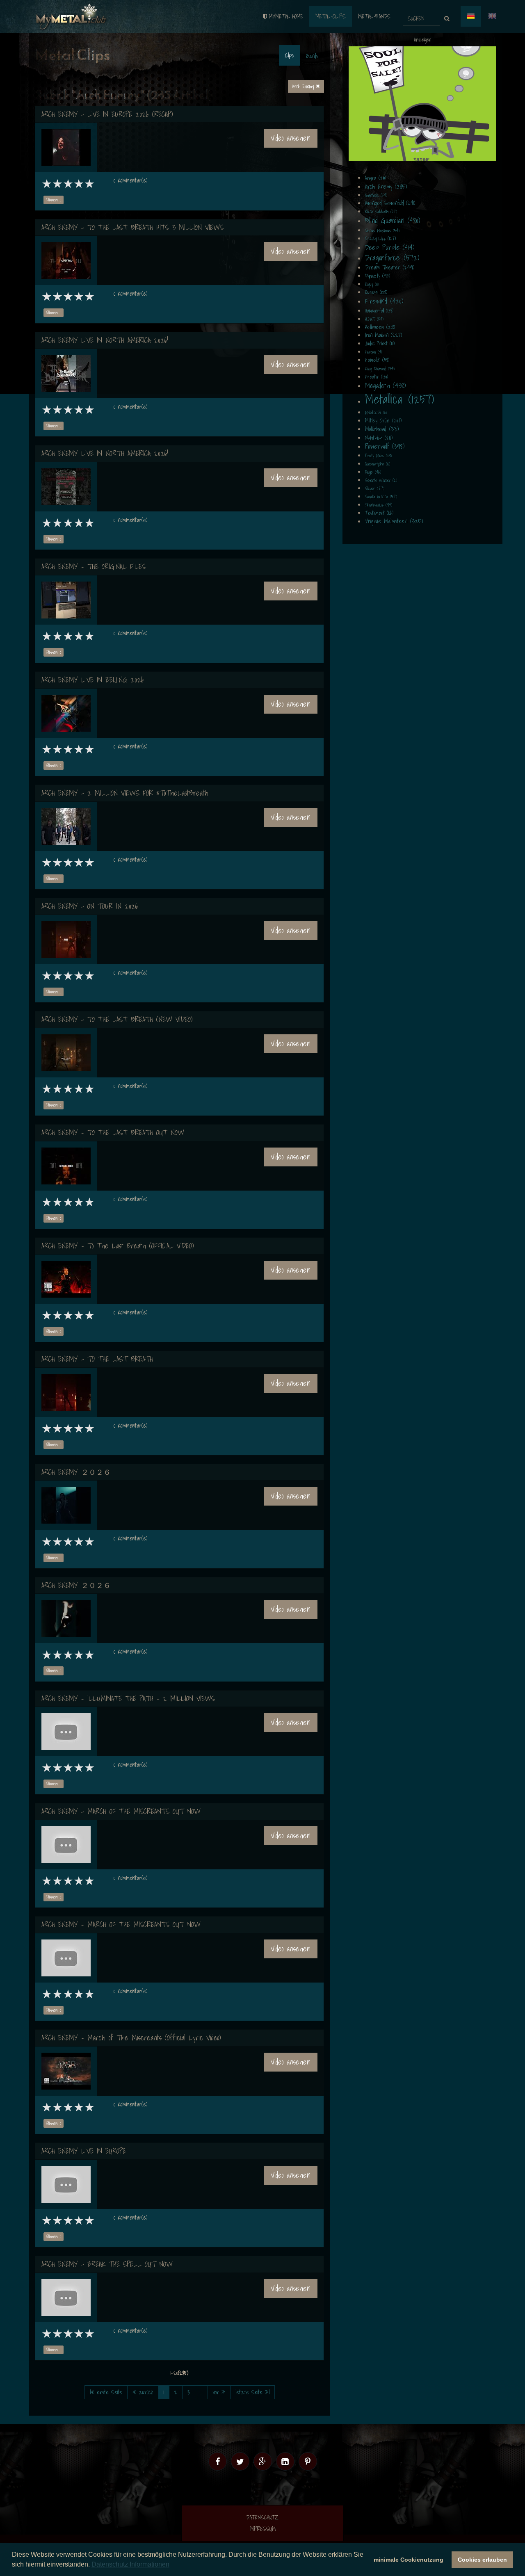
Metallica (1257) (399, 399)
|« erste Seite (106, 2392)
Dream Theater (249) (390, 267)
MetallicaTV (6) (376, 413)
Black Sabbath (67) (381, 212)
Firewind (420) (384, 301)
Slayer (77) (375, 488)
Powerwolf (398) (385, 446)
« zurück (143, 2392)
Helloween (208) (380, 327)
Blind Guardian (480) (393, 220)
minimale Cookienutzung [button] (409, 2560)
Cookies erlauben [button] (482, 2560)
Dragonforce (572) (392, 258)
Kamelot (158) (377, 360)
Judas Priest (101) (380, 343)
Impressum (262, 2529)
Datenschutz (262, 2517)
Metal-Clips (331, 16)
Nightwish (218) (379, 438)
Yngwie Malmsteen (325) (394, 521)
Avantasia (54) (376, 195)
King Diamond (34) (380, 369)
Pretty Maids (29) (378, 456)
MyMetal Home (286, 16)
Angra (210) (375, 178)
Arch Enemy (304, 86)
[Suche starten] (447, 19)
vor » (219, 2392)
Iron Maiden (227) (383, 335)
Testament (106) (379, 513)
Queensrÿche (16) (378, 464)
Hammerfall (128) (379, 311)
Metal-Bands (374, 16)
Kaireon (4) (373, 352)
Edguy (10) (372, 284)
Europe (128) (376, 292)
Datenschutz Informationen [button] (130, 2564)
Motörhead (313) (382, 429)
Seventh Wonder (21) (381, 480)
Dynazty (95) (378, 276)
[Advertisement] (422, 104)
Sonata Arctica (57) (381, 497)
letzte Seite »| (252, 2392)
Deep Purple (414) (390, 247)
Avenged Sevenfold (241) (390, 203)
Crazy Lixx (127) (380, 238)
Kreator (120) (377, 377)
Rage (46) (373, 472)
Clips (289, 55)
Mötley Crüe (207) (383, 421)
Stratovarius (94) (379, 505)
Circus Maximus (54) (382, 230)
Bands (312, 56)
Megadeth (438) (385, 385)
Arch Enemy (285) (386, 186)
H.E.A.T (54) (374, 319)
